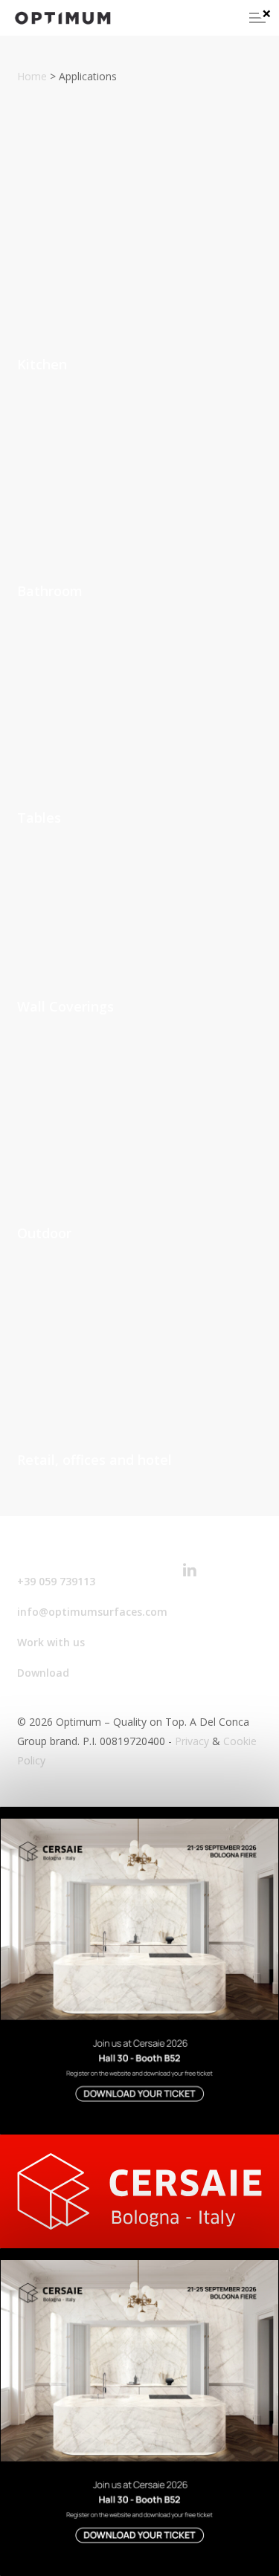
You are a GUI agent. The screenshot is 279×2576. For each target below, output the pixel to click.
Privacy (192, 1741)
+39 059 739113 (56, 1581)
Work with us (51, 1642)
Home (32, 76)
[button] (257, 18)
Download (43, 1673)
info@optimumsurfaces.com (92, 1612)
